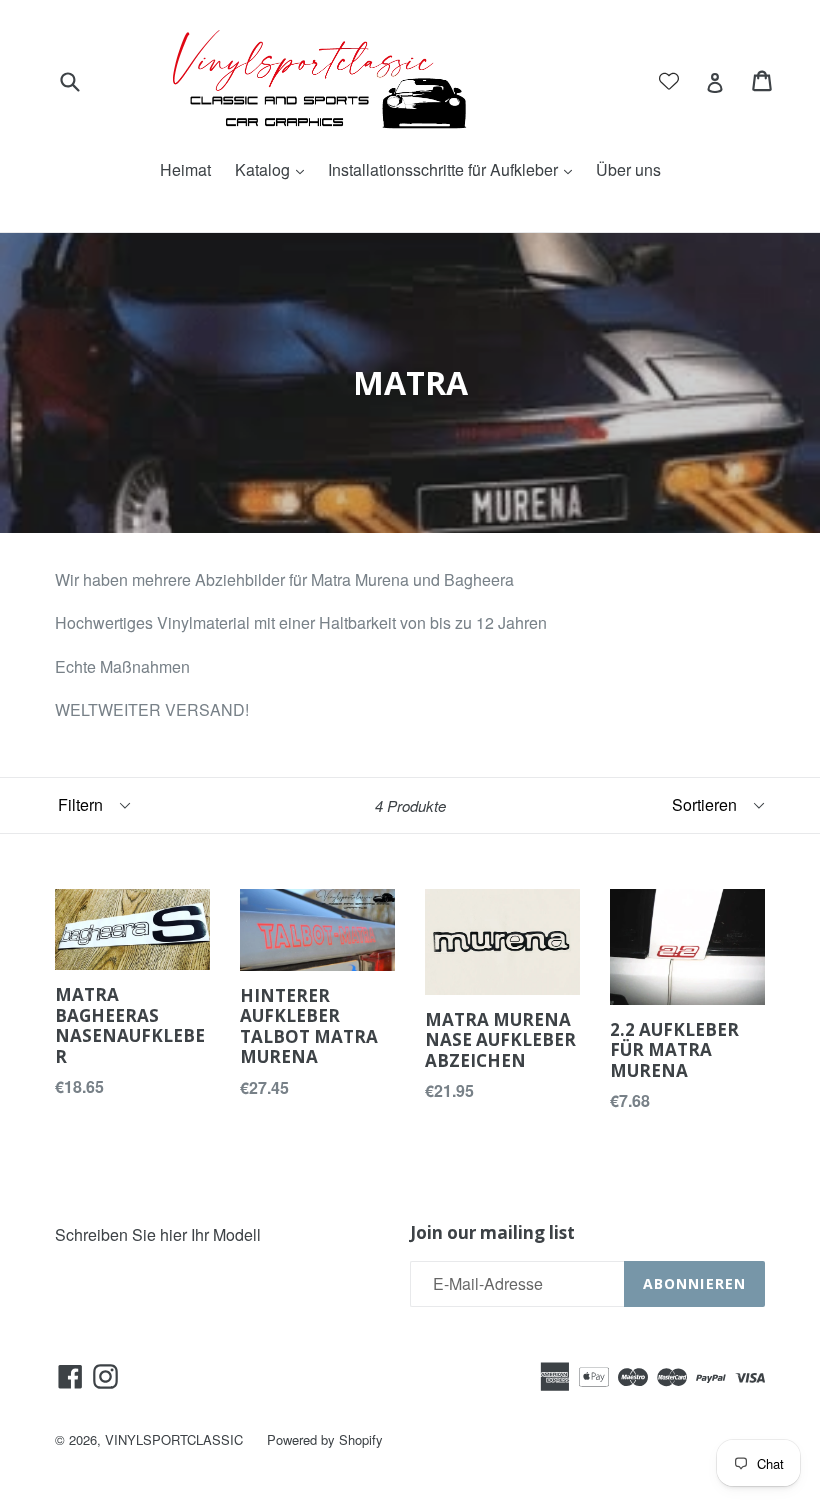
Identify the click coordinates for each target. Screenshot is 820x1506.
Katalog (274, 169)
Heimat (185, 169)
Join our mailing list (492, 1233)
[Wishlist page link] (669, 81)
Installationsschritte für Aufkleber (455, 169)
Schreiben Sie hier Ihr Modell (158, 1234)
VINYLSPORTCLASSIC (174, 1439)
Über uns (628, 169)
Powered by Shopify (325, 1439)
